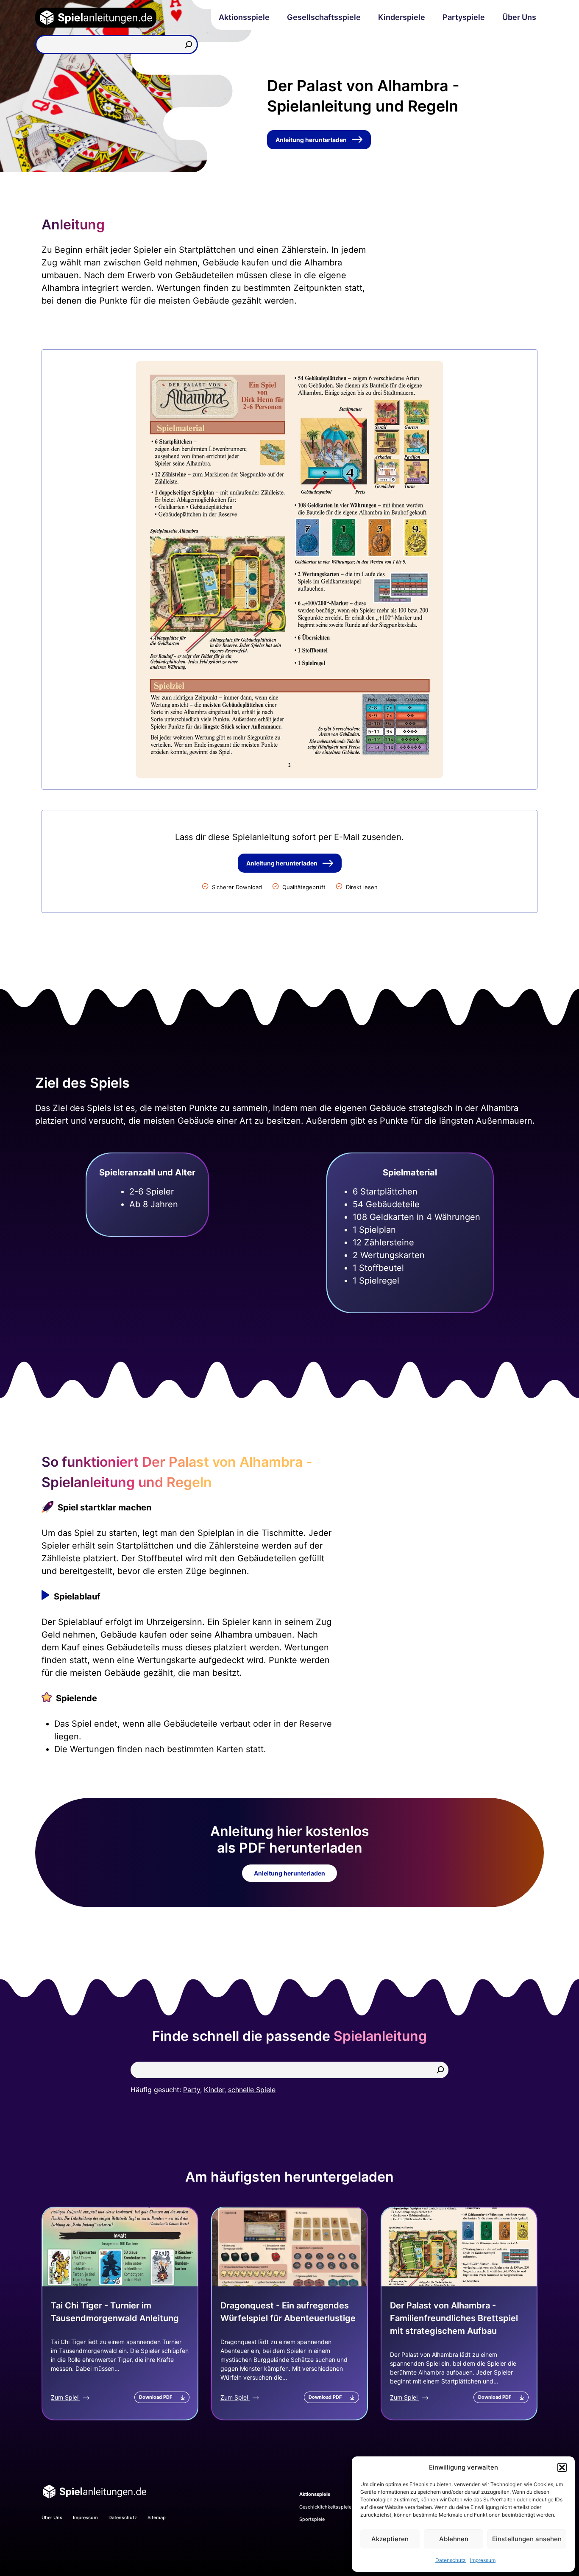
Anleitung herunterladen (311, 140)
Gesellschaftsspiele (324, 17)
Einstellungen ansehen (527, 2539)
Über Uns (519, 17)
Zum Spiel (65, 2397)
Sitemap (157, 2517)
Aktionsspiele (244, 17)
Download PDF (156, 2397)
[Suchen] (189, 45)
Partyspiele (464, 17)
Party (192, 2090)
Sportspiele (312, 2519)
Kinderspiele (402, 17)
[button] (562, 2467)
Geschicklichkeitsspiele (325, 2507)
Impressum (483, 2560)
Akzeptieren (390, 2539)
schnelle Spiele (252, 2090)
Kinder (214, 2090)
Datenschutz (451, 2560)
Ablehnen (454, 2539)
